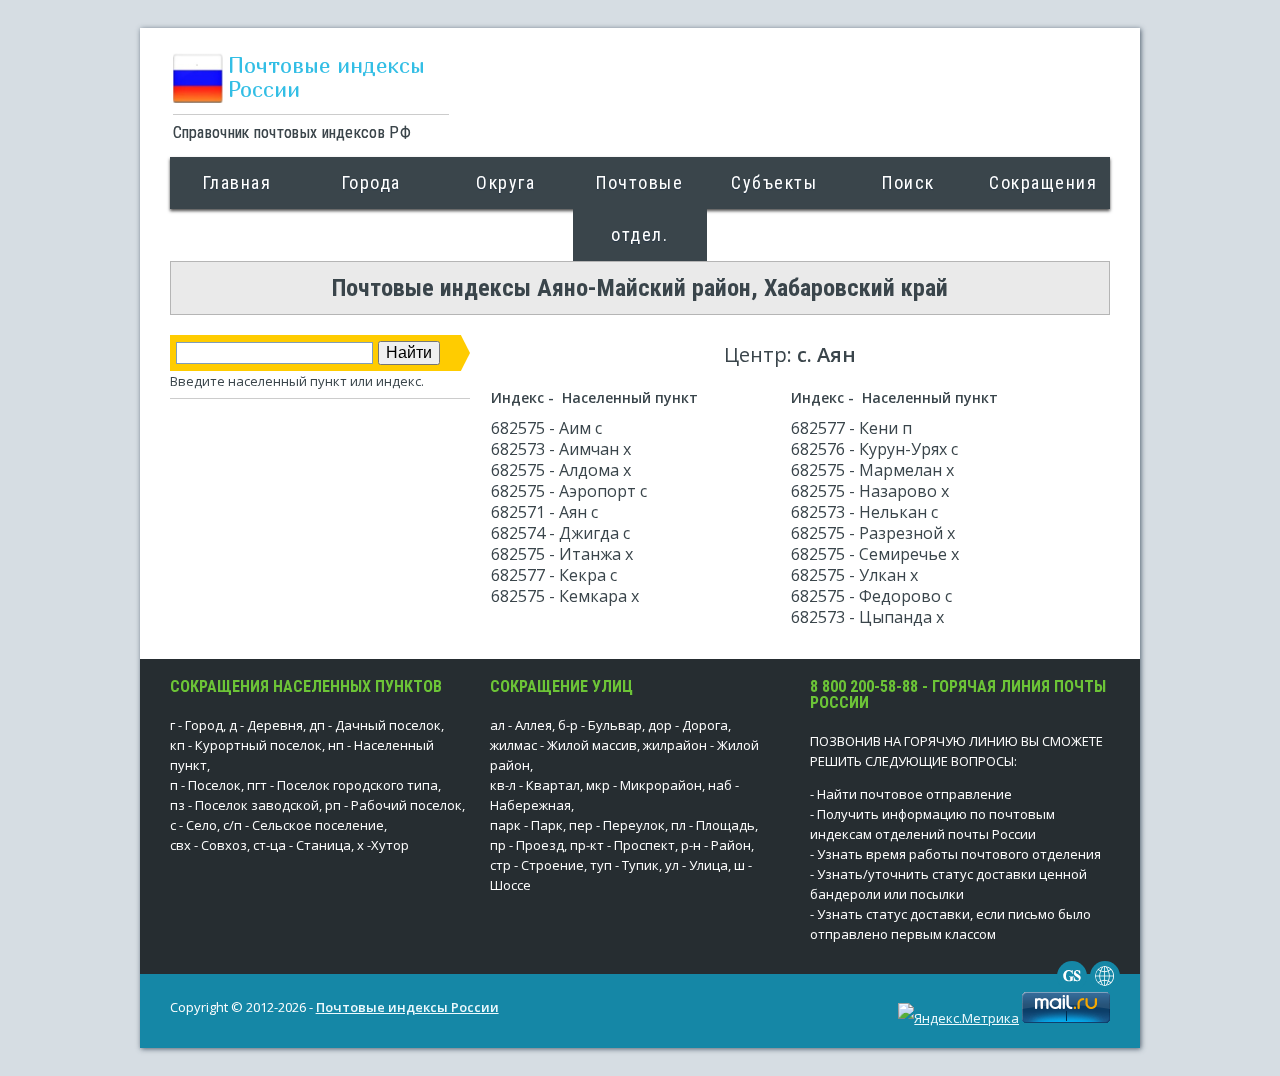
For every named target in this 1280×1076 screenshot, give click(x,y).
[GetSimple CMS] (1072, 986)
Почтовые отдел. (639, 208)
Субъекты (774, 182)
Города (371, 182)
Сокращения (1043, 182)
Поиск (908, 182)
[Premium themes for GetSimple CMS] (1105, 986)
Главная (237, 182)
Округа (505, 182)
